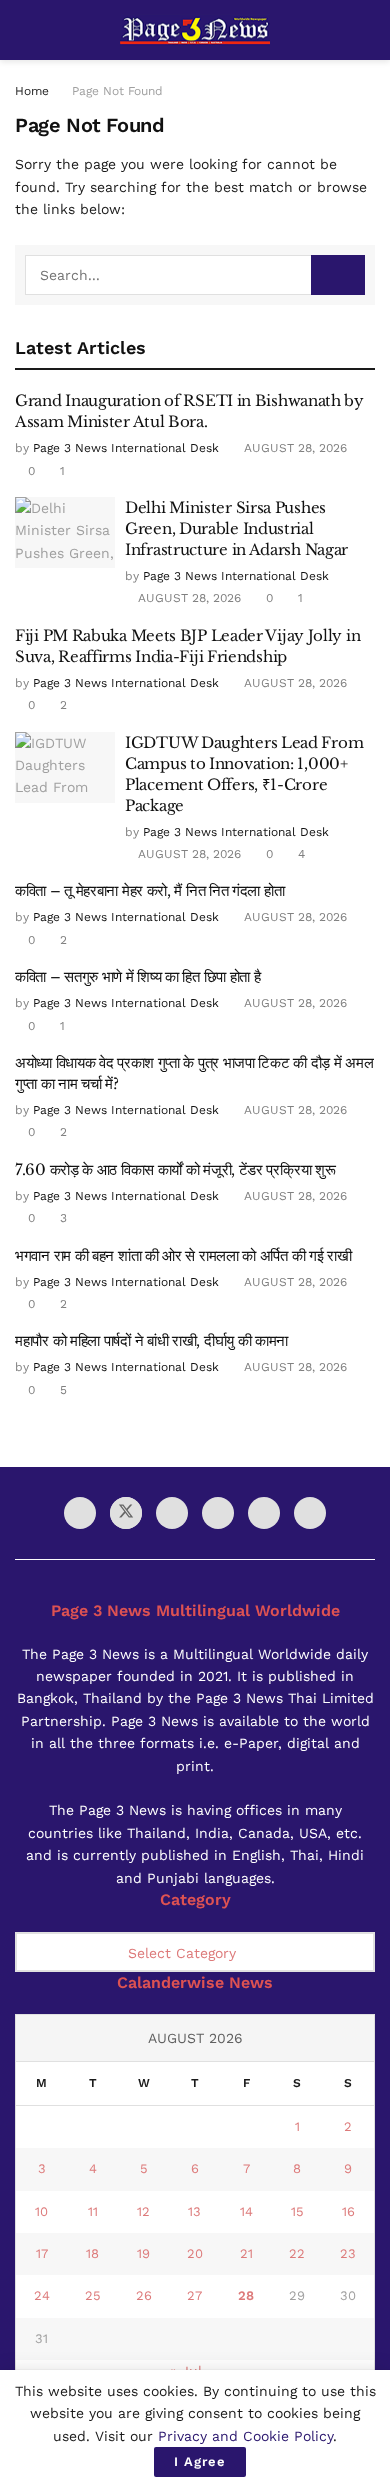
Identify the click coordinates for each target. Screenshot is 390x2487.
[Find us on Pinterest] (310, 1513)
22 (297, 2253)
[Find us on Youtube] (172, 1513)
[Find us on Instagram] (218, 1513)
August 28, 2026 (293, 448)
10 (41, 2211)
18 (92, 2253)
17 (42, 2253)
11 (93, 2211)
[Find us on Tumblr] (264, 1513)
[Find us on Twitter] (126, 1513)
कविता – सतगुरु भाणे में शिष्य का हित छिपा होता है (137, 976)
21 (246, 2253)
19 (143, 2253)
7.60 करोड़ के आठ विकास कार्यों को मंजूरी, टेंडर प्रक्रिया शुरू (175, 1169)
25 (93, 2295)
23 (348, 2253)
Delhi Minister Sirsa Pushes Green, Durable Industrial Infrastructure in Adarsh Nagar (236, 528)
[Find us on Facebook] (80, 1513)
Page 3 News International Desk (126, 448)
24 (42, 2295)
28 (246, 2295)
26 (144, 2295)
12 (143, 2211)
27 (194, 2295)
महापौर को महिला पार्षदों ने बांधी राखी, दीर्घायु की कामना (151, 1340)
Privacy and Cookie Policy (245, 2436)
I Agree (200, 2461)
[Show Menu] (23, 30)
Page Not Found (117, 91)
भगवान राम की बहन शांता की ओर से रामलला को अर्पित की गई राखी (183, 1255)
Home (32, 91)
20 (195, 2253)
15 (297, 2211)
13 (194, 2211)
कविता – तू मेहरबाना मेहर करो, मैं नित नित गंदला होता (149, 890)
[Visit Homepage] (195, 30)
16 (348, 2211)
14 (246, 2211)
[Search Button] (366, 30)
